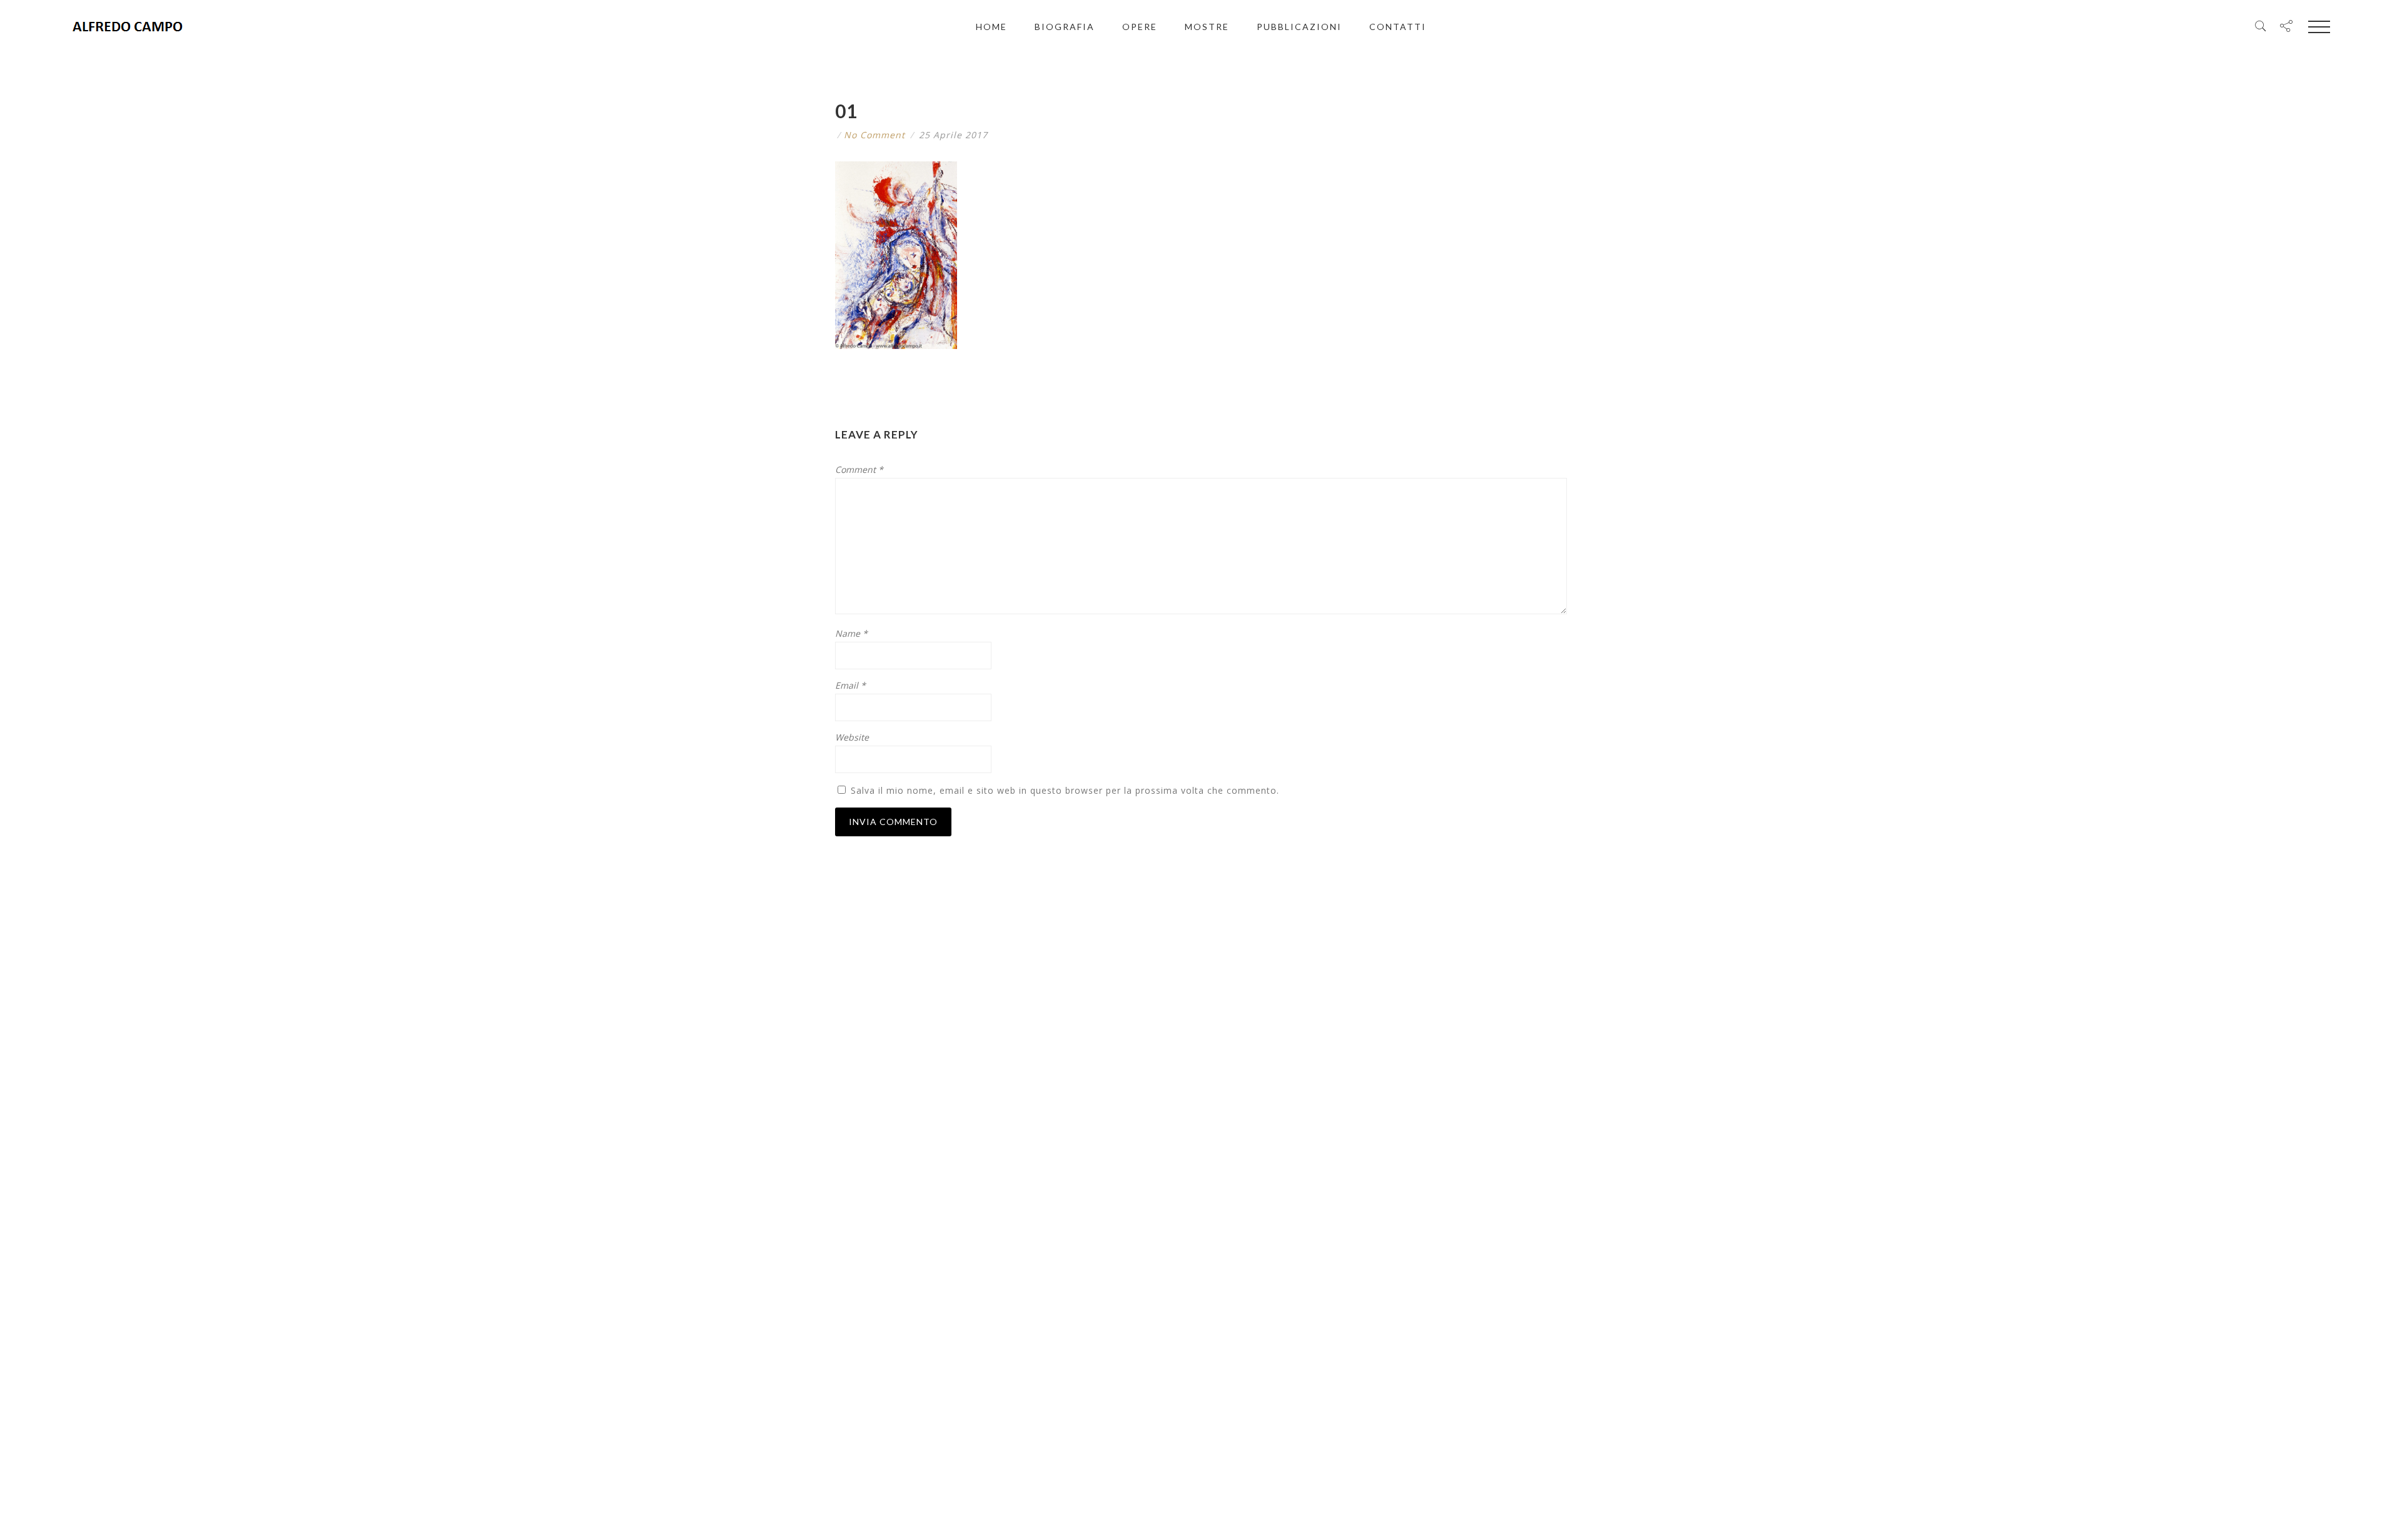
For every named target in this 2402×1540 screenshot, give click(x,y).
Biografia (1065, 27)
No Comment (874, 135)
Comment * (859, 469)
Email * (850, 685)
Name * (851, 633)
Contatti (1398, 27)
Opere (1140, 27)
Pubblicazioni (1299, 27)
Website (852, 737)
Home (991, 27)
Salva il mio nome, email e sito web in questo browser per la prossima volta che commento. (1065, 790)
